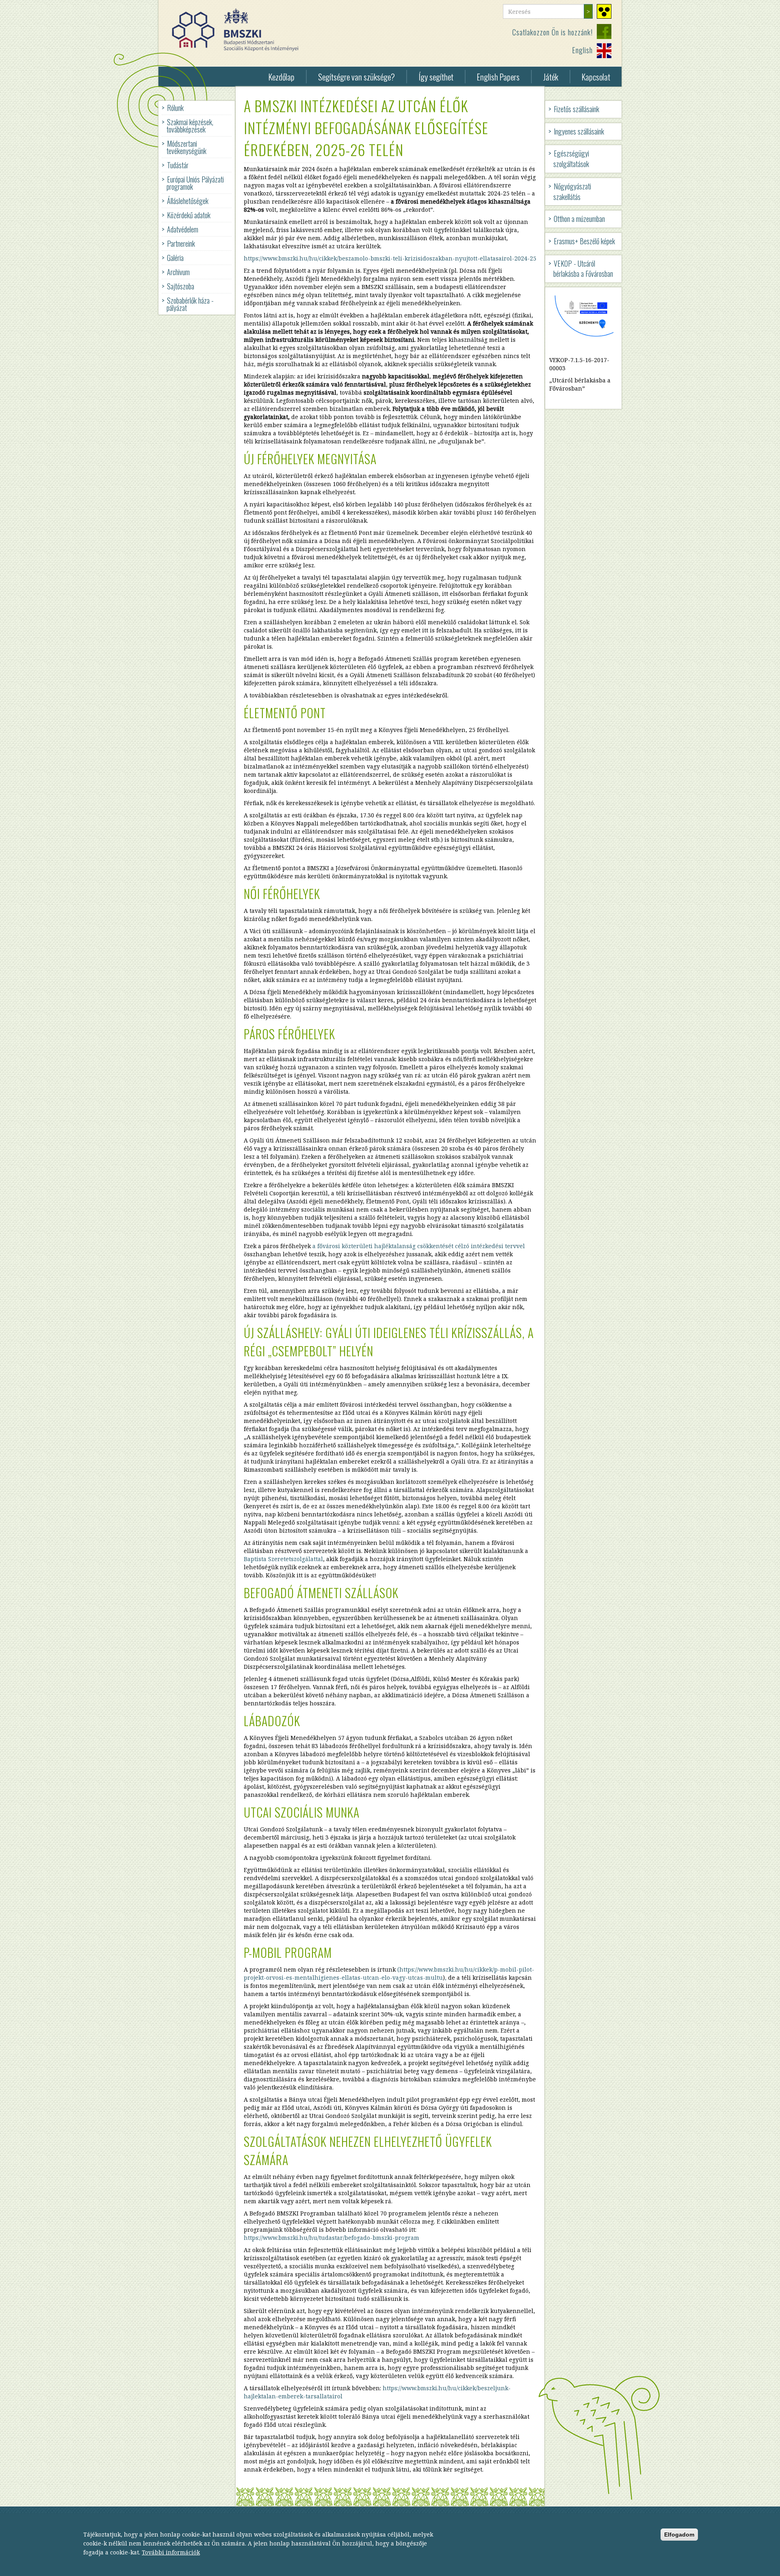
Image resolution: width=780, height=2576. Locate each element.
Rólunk (175, 108)
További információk (171, 2552)
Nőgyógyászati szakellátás (572, 191)
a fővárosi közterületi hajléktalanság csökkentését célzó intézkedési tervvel (419, 1246)
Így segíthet (436, 77)
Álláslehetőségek (188, 201)
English (582, 50)
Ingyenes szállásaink (579, 131)
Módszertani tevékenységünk (186, 147)
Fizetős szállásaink (576, 109)
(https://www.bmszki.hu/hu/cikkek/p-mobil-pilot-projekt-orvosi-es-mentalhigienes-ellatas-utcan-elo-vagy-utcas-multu (389, 1973)
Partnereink (181, 243)
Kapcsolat (596, 77)
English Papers (498, 77)
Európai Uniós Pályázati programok (195, 183)
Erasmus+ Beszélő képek (584, 241)
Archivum (178, 272)
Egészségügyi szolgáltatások (571, 159)
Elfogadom (679, 2534)
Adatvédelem (183, 229)
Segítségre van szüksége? (356, 77)
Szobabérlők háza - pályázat (190, 304)
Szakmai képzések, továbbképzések (190, 126)
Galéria (175, 258)
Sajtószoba (181, 286)
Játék (551, 77)
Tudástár (178, 165)
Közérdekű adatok (189, 215)
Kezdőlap (282, 77)
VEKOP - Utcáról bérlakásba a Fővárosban (583, 269)
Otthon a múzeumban (579, 219)
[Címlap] (238, 30)
